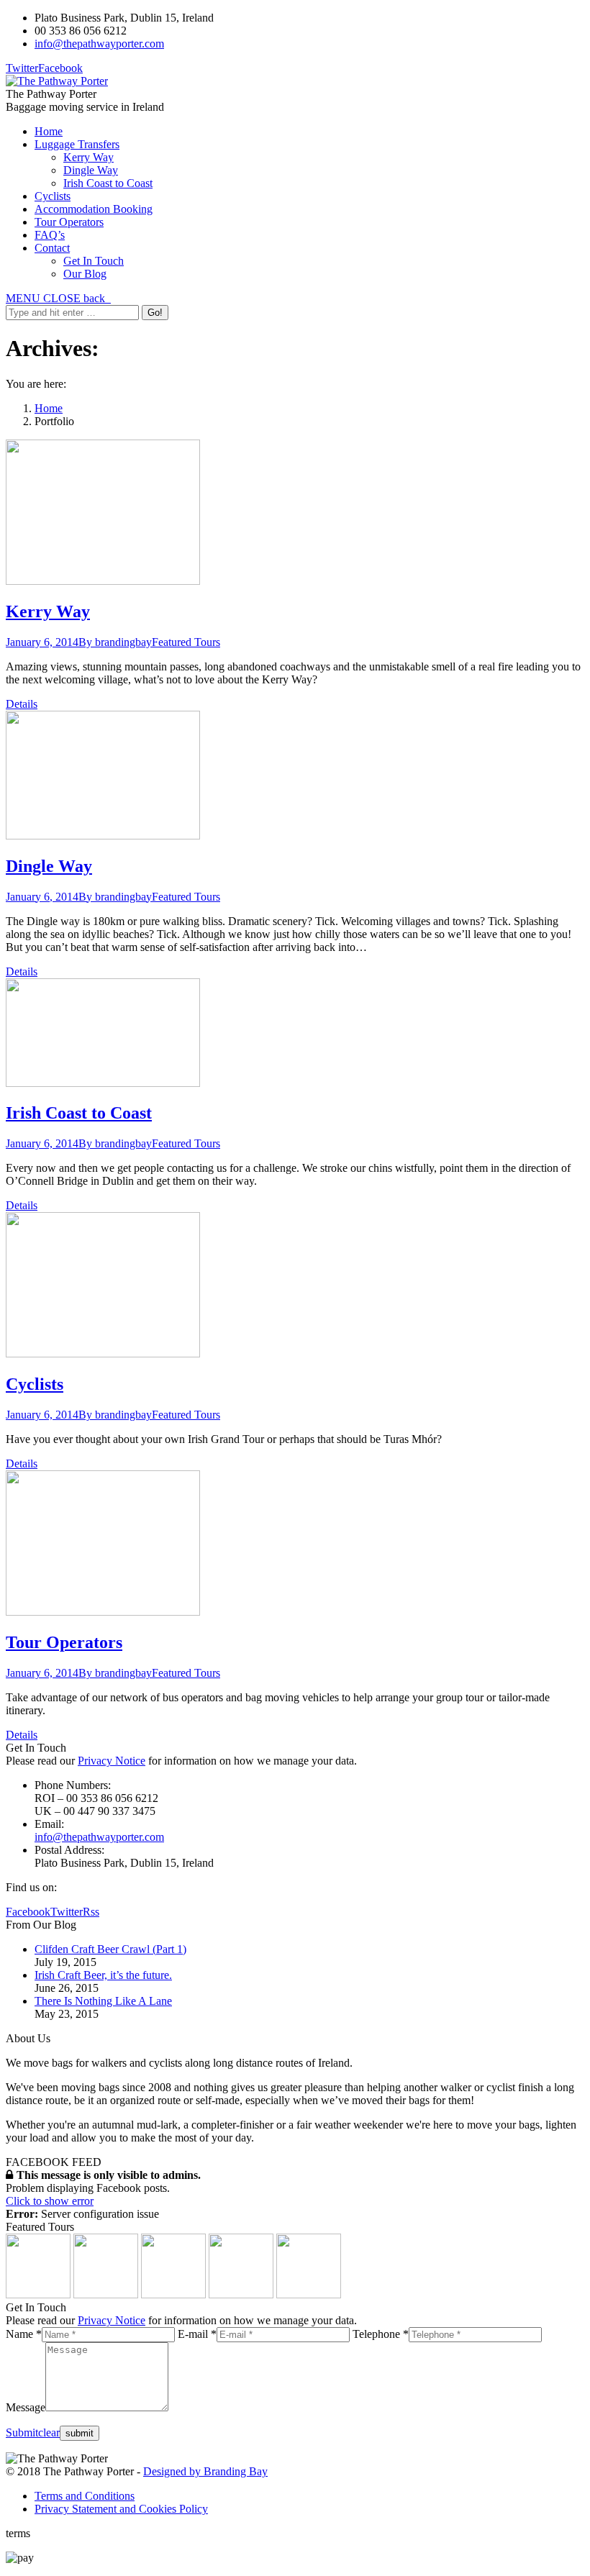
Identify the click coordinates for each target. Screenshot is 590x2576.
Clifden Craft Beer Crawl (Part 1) (110, 1949)
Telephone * (381, 2334)
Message (26, 2407)
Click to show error (50, 2201)
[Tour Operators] (309, 2294)
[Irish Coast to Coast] (173, 2294)
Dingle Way (49, 866)
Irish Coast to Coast (79, 1113)
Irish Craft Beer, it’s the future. (103, 1975)
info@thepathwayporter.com (99, 44)
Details (22, 704)
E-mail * (197, 2334)
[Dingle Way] (106, 2294)
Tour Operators (64, 1642)
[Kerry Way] (38, 2294)
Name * (24, 2334)
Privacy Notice (112, 1761)
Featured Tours (186, 642)
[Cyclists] (241, 2294)
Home (49, 408)
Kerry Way (48, 611)
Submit (22, 2432)
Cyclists (35, 1384)
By (115, 642)
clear (49, 2432)
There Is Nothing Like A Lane (103, 2001)
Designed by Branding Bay (205, 2471)
